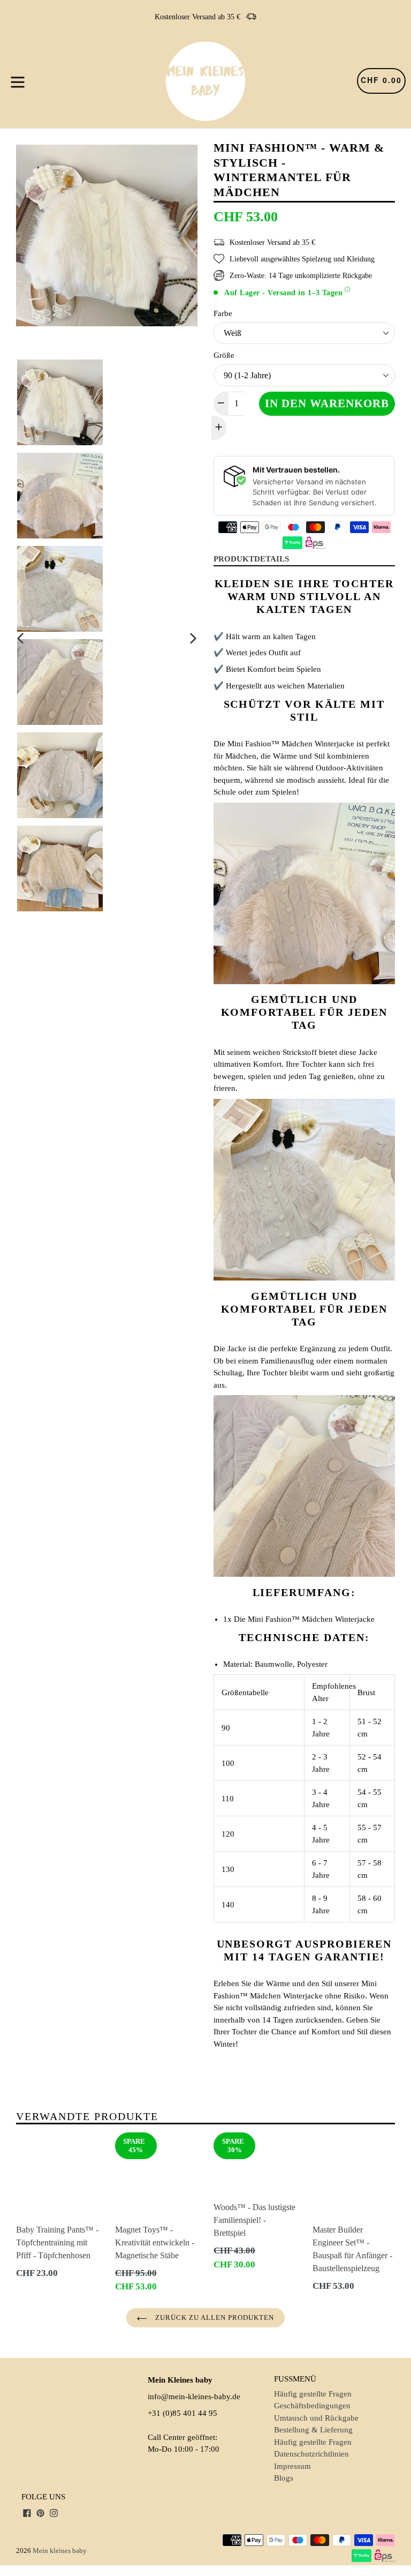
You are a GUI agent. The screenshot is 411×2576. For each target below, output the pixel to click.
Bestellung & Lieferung (313, 2430)
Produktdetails (251, 559)
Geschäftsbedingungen (312, 2406)
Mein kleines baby (60, 2551)
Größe (224, 355)
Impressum (292, 2466)
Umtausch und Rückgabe (316, 2418)
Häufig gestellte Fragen (313, 2394)
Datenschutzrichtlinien (311, 2454)
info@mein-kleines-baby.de (194, 2397)
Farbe (223, 313)
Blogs (284, 2478)
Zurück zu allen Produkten (213, 2317)
